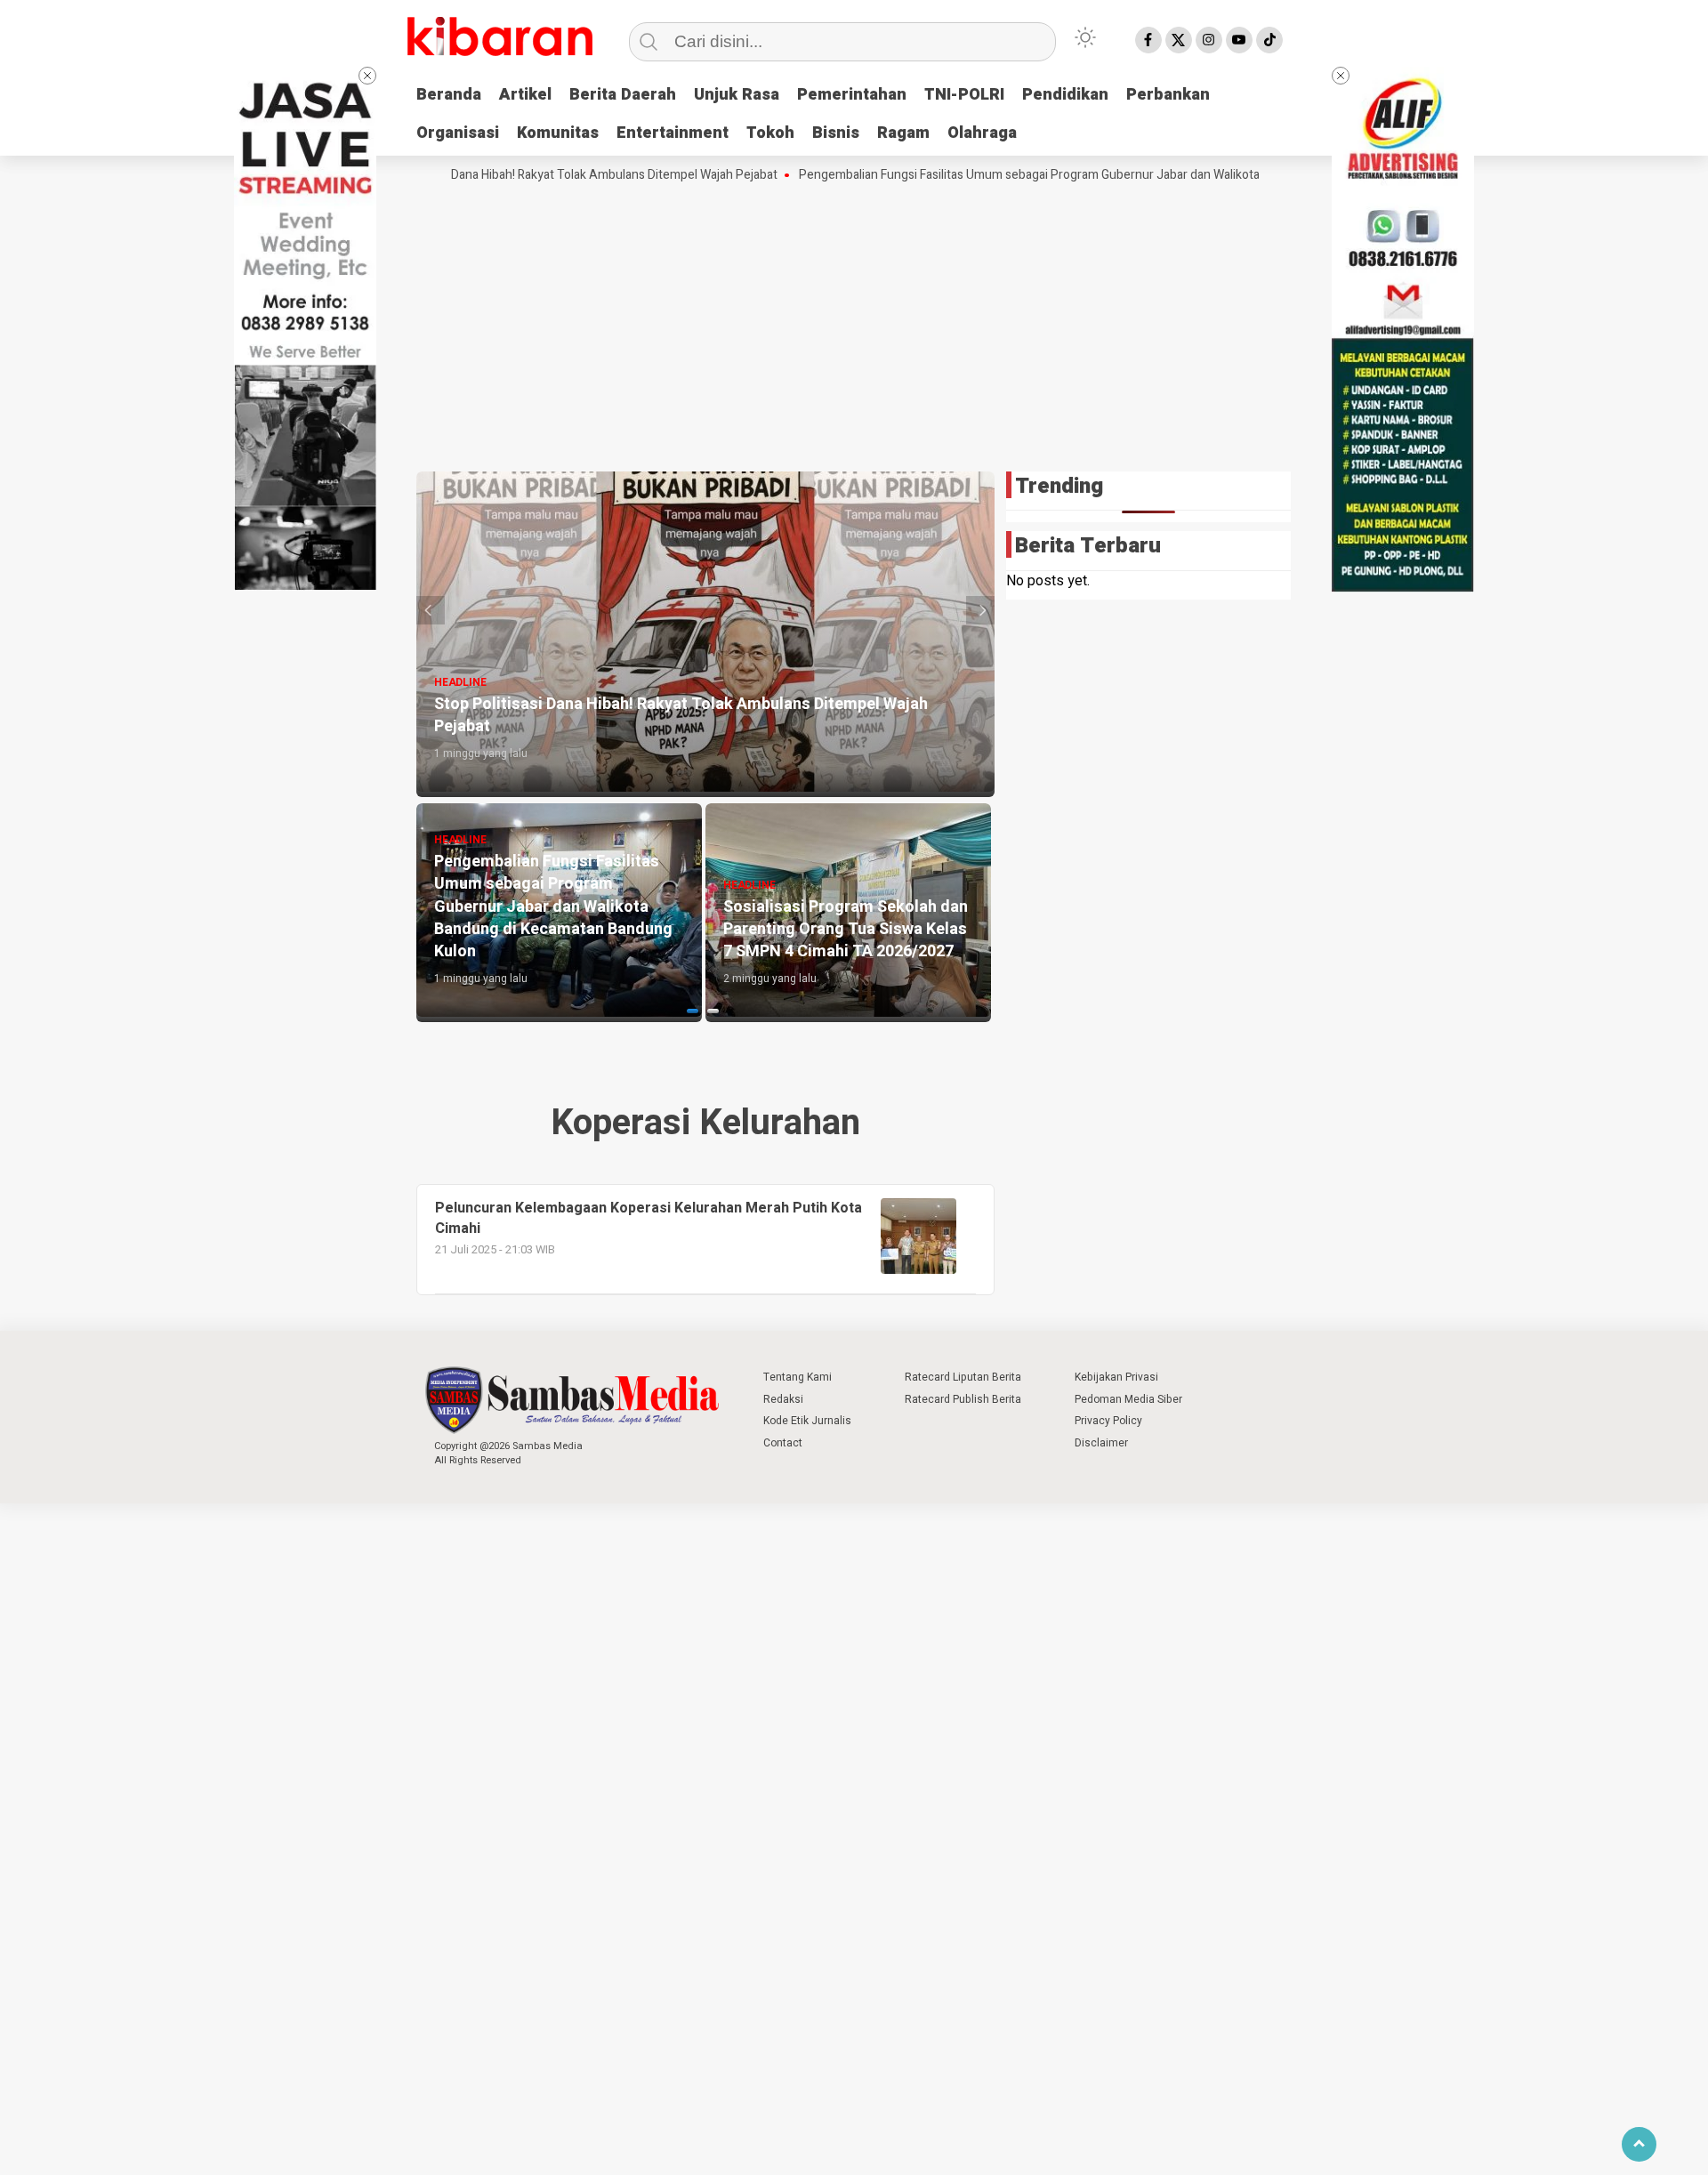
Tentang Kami (798, 1377)
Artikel (525, 95)
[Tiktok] (1269, 40)
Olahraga (982, 133)
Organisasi (458, 133)
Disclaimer (1101, 1443)
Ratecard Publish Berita (963, 1399)
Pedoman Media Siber (1128, 1399)
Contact (783, 1443)
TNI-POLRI (964, 95)
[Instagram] (1209, 40)
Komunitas (558, 133)
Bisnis (836, 133)
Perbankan (1168, 95)
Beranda (449, 95)
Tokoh (770, 133)
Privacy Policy (1108, 1421)
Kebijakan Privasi (1116, 1377)
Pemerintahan (852, 95)
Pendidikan (1065, 95)
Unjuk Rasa (737, 95)
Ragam (903, 133)
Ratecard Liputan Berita (963, 1377)
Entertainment (673, 133)
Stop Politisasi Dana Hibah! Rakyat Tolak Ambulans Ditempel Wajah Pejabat (508, 175)
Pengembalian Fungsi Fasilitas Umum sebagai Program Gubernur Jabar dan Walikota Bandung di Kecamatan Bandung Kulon (1070, 175)
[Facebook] (1148, 40)
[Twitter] (1179, 40)
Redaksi (783, 1399)
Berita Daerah (623, 95)
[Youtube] (1239, 40)
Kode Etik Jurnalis (807, 1421)
